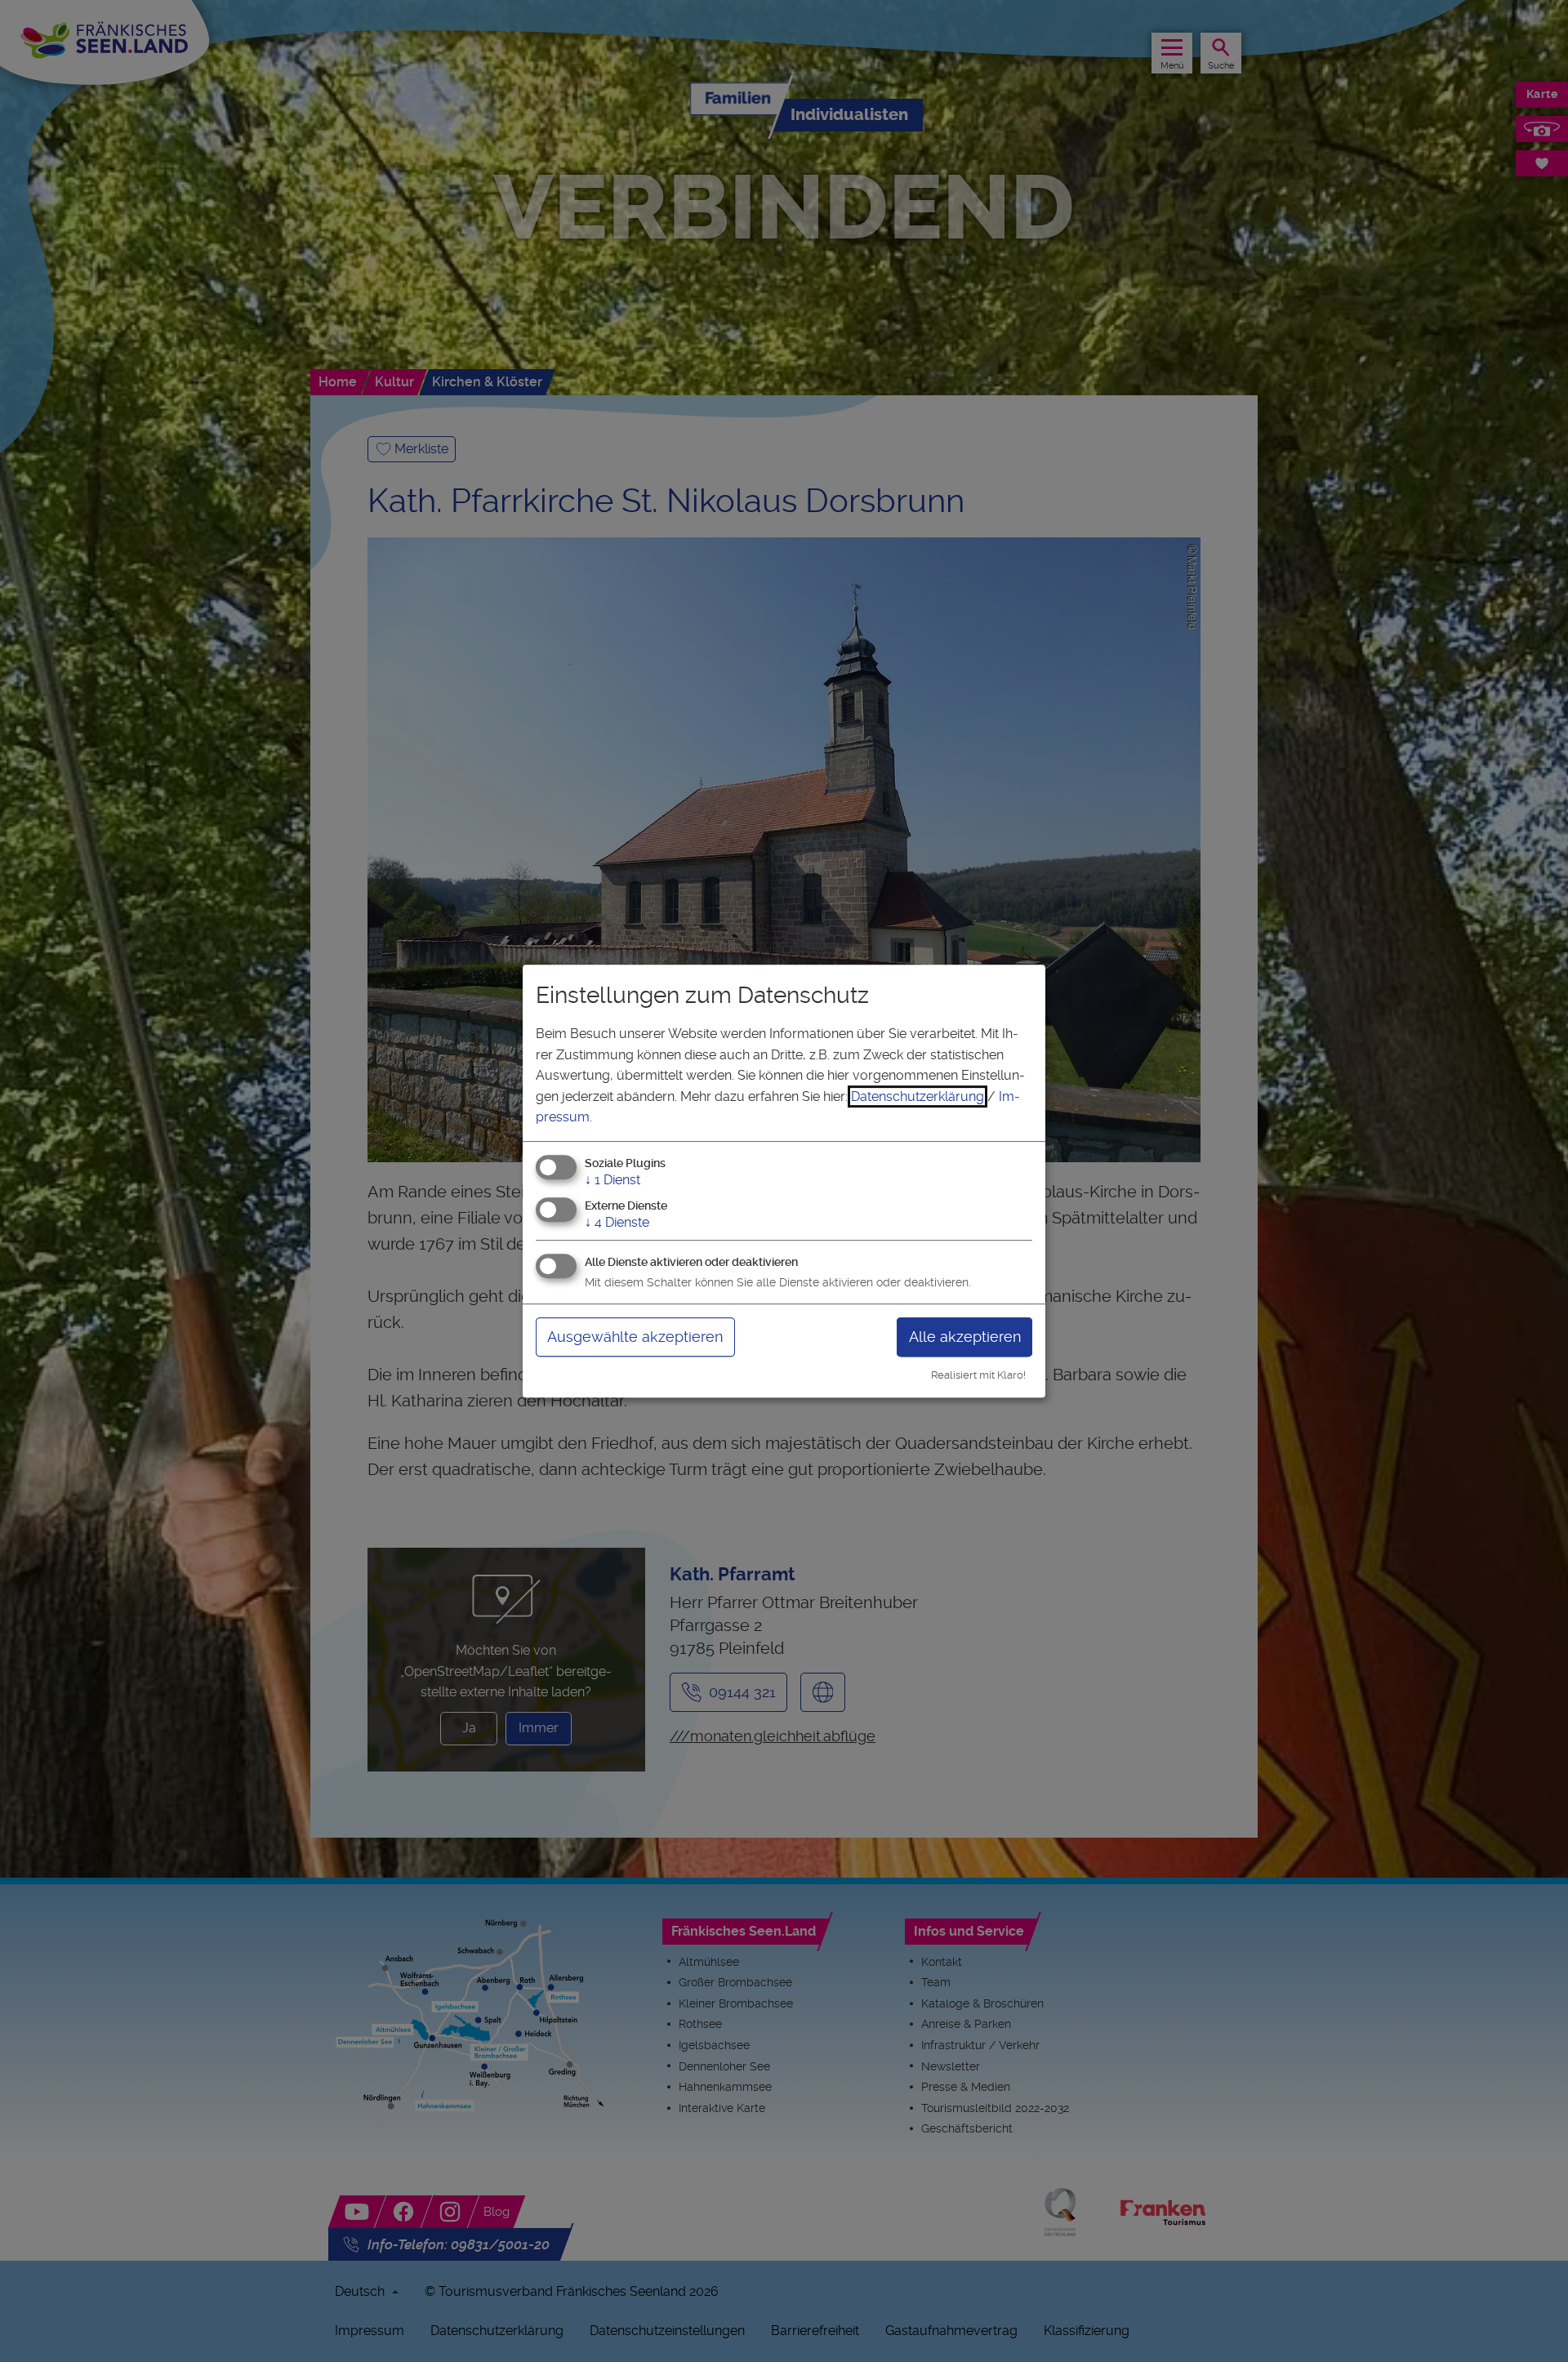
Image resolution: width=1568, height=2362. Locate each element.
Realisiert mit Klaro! (978, 1375)
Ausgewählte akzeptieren (635, 1337)
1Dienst (612, 1180)
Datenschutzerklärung (918, 1096)
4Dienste (617, 1222)
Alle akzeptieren (965, 1337)
